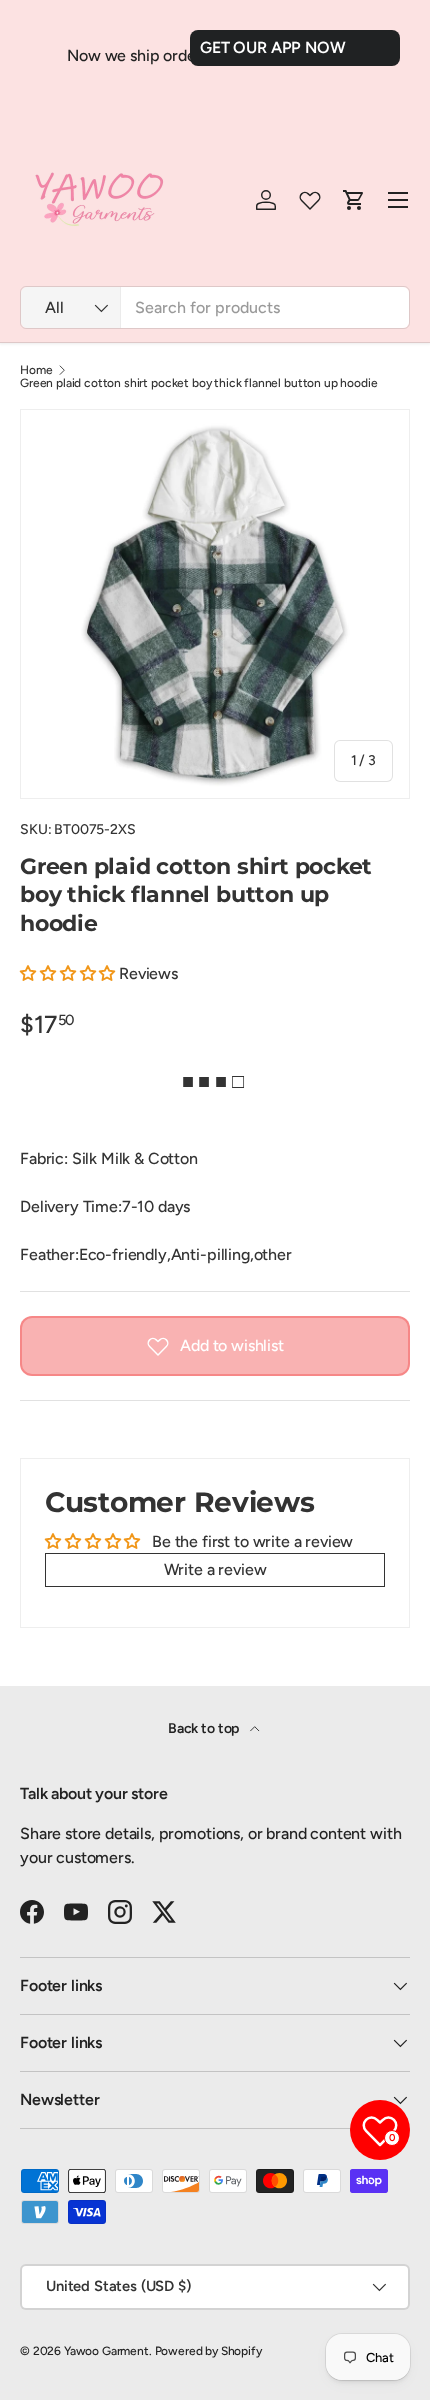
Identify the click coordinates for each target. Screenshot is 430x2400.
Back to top (205, 1728)
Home (36, 370)
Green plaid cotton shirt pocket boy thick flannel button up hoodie (198, 383)
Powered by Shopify (208, 2351)
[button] (69, 973)
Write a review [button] (215, 1569)
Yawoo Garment (106, 2351)
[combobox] (215, 307)
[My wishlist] (310, 200)
